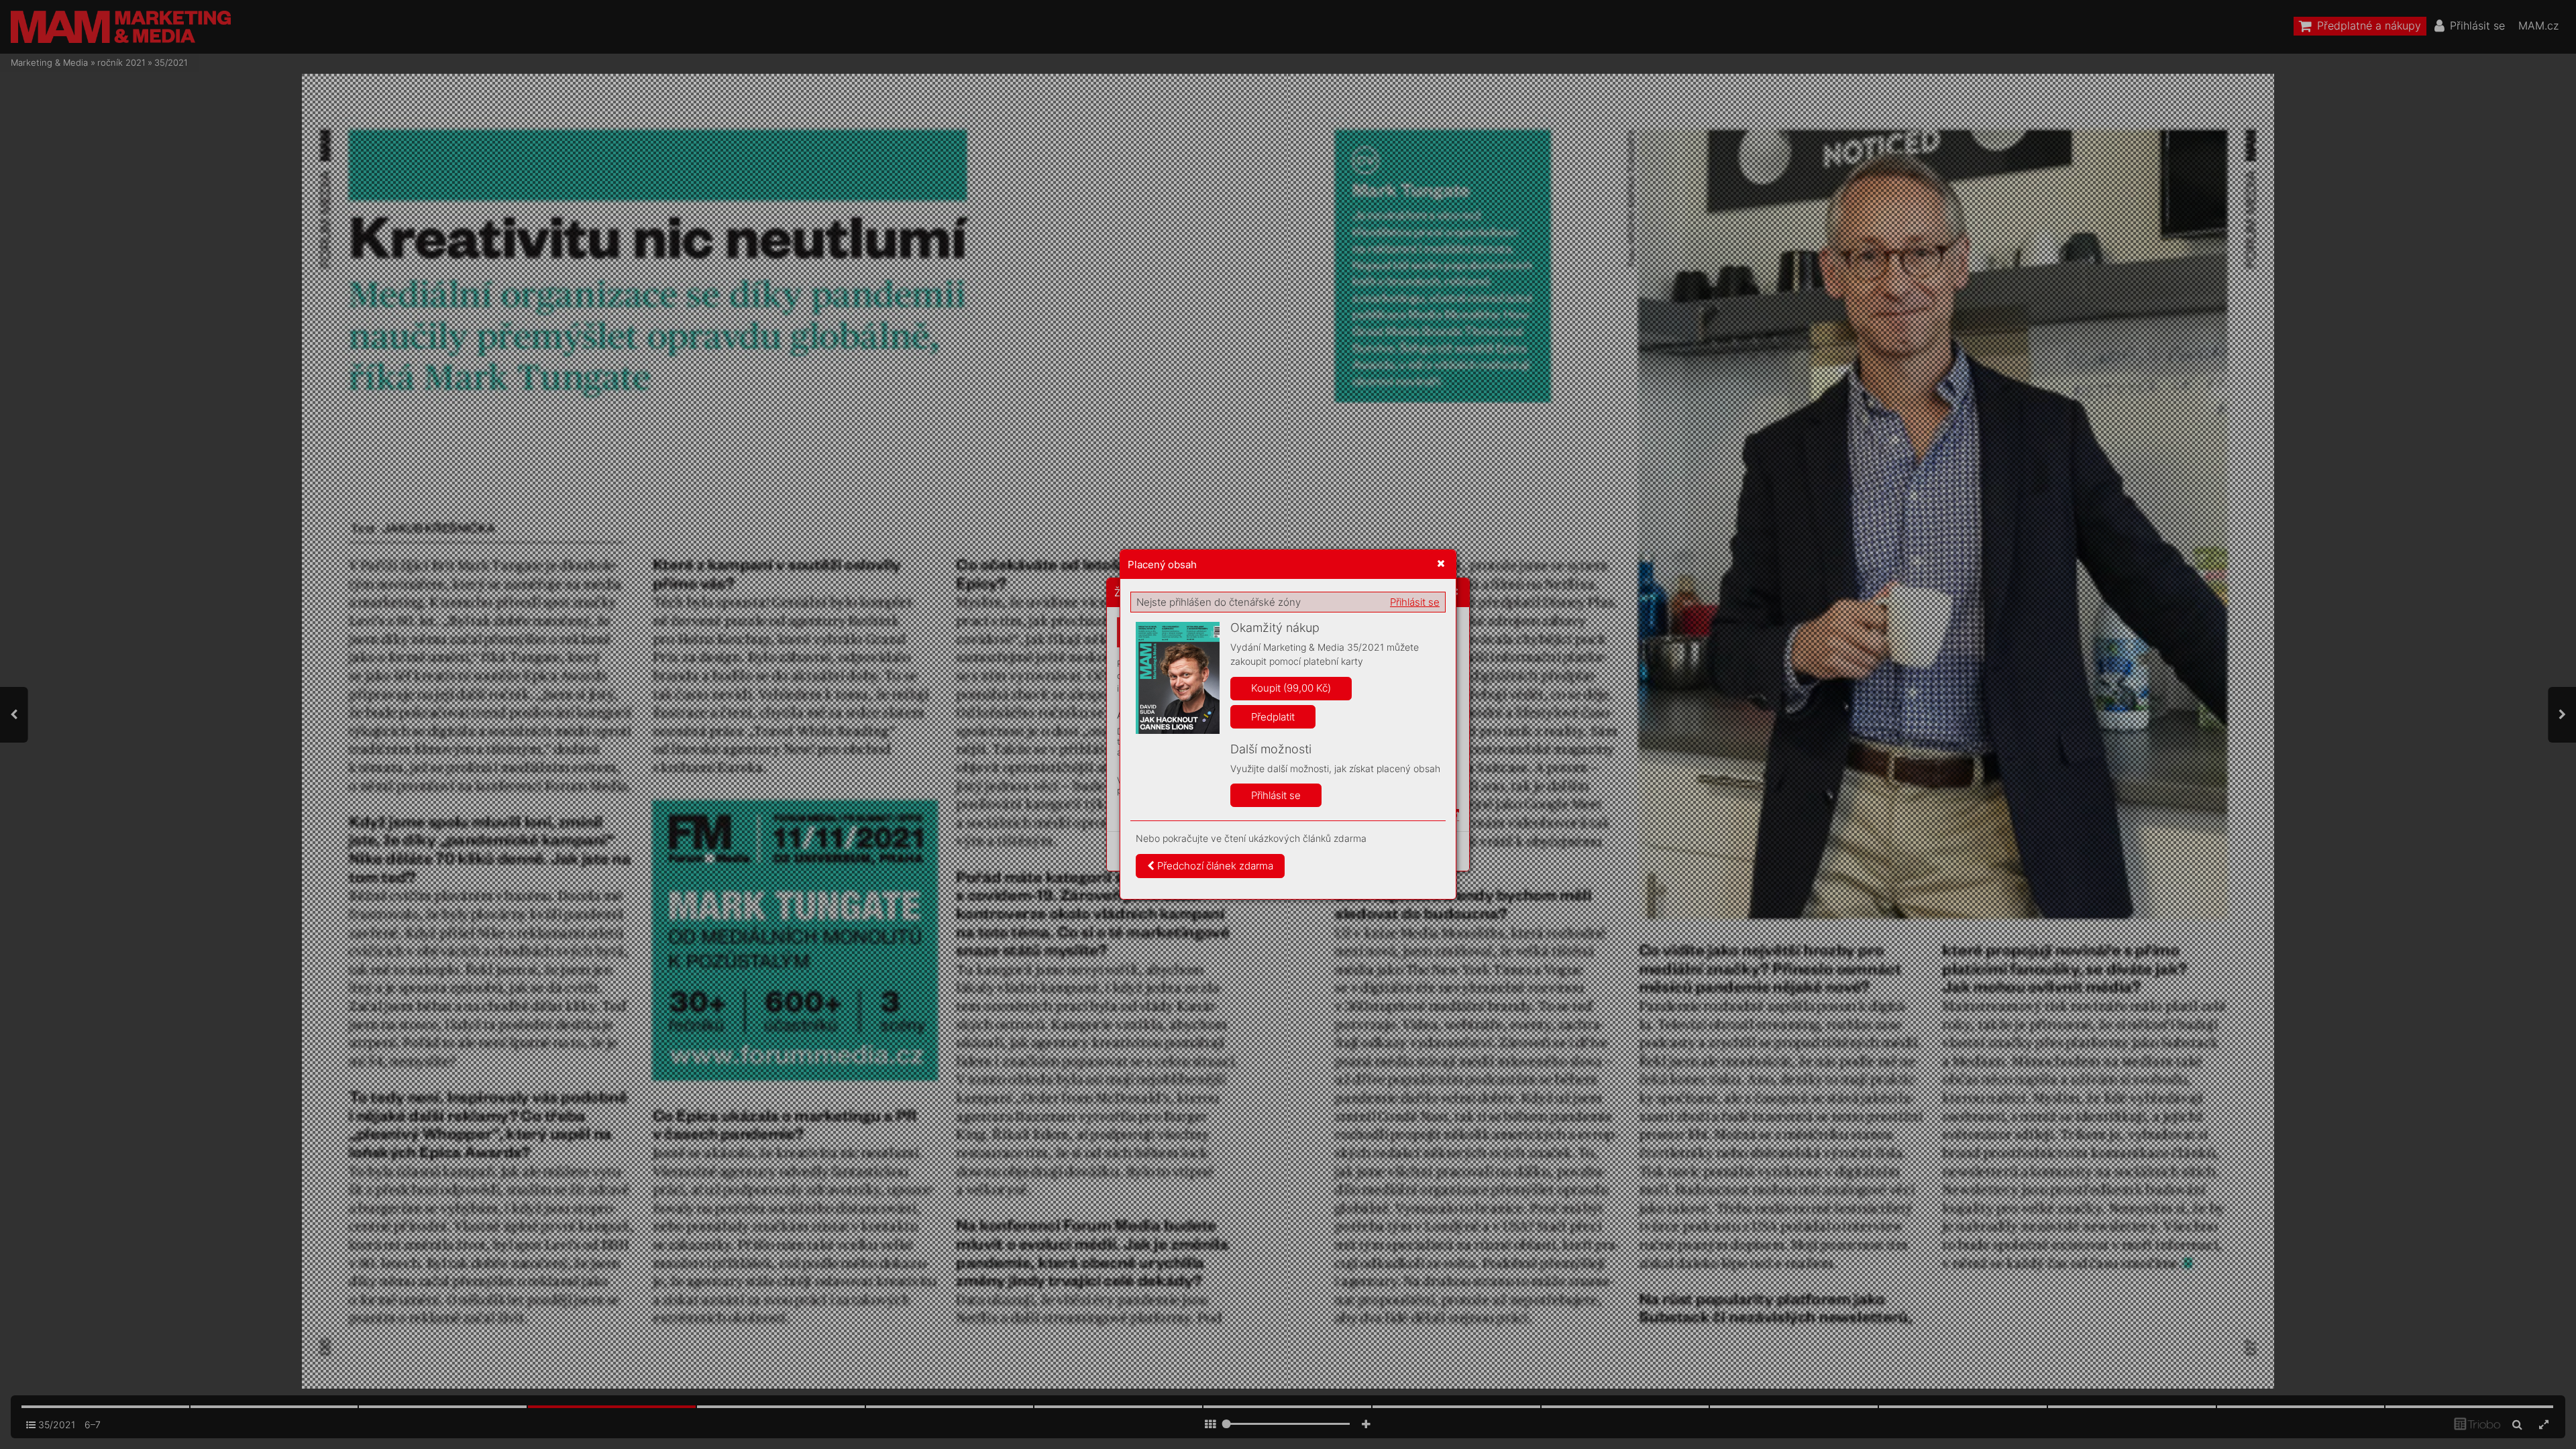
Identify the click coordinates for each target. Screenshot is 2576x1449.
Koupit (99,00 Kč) (1291, 688)
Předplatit (1273, 717)
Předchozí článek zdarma (1214, 866)
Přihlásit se (1415, 602)
